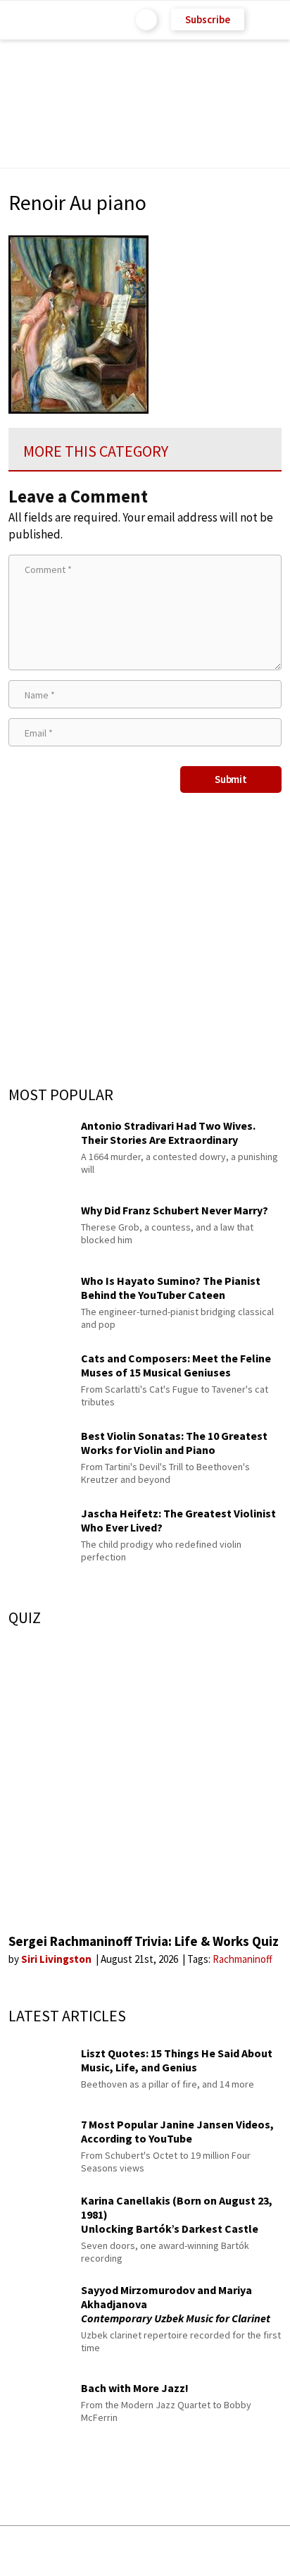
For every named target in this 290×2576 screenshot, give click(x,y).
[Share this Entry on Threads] (252, 2551)
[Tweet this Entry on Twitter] (166, 2551)
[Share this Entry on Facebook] (122, 2552)
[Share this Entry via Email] (33, 2551)
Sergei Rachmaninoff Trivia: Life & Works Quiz (144, 1941)
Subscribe (208, 19)
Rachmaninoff (242, 1959)
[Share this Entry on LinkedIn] (209, 2551)
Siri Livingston (57, 1959)
